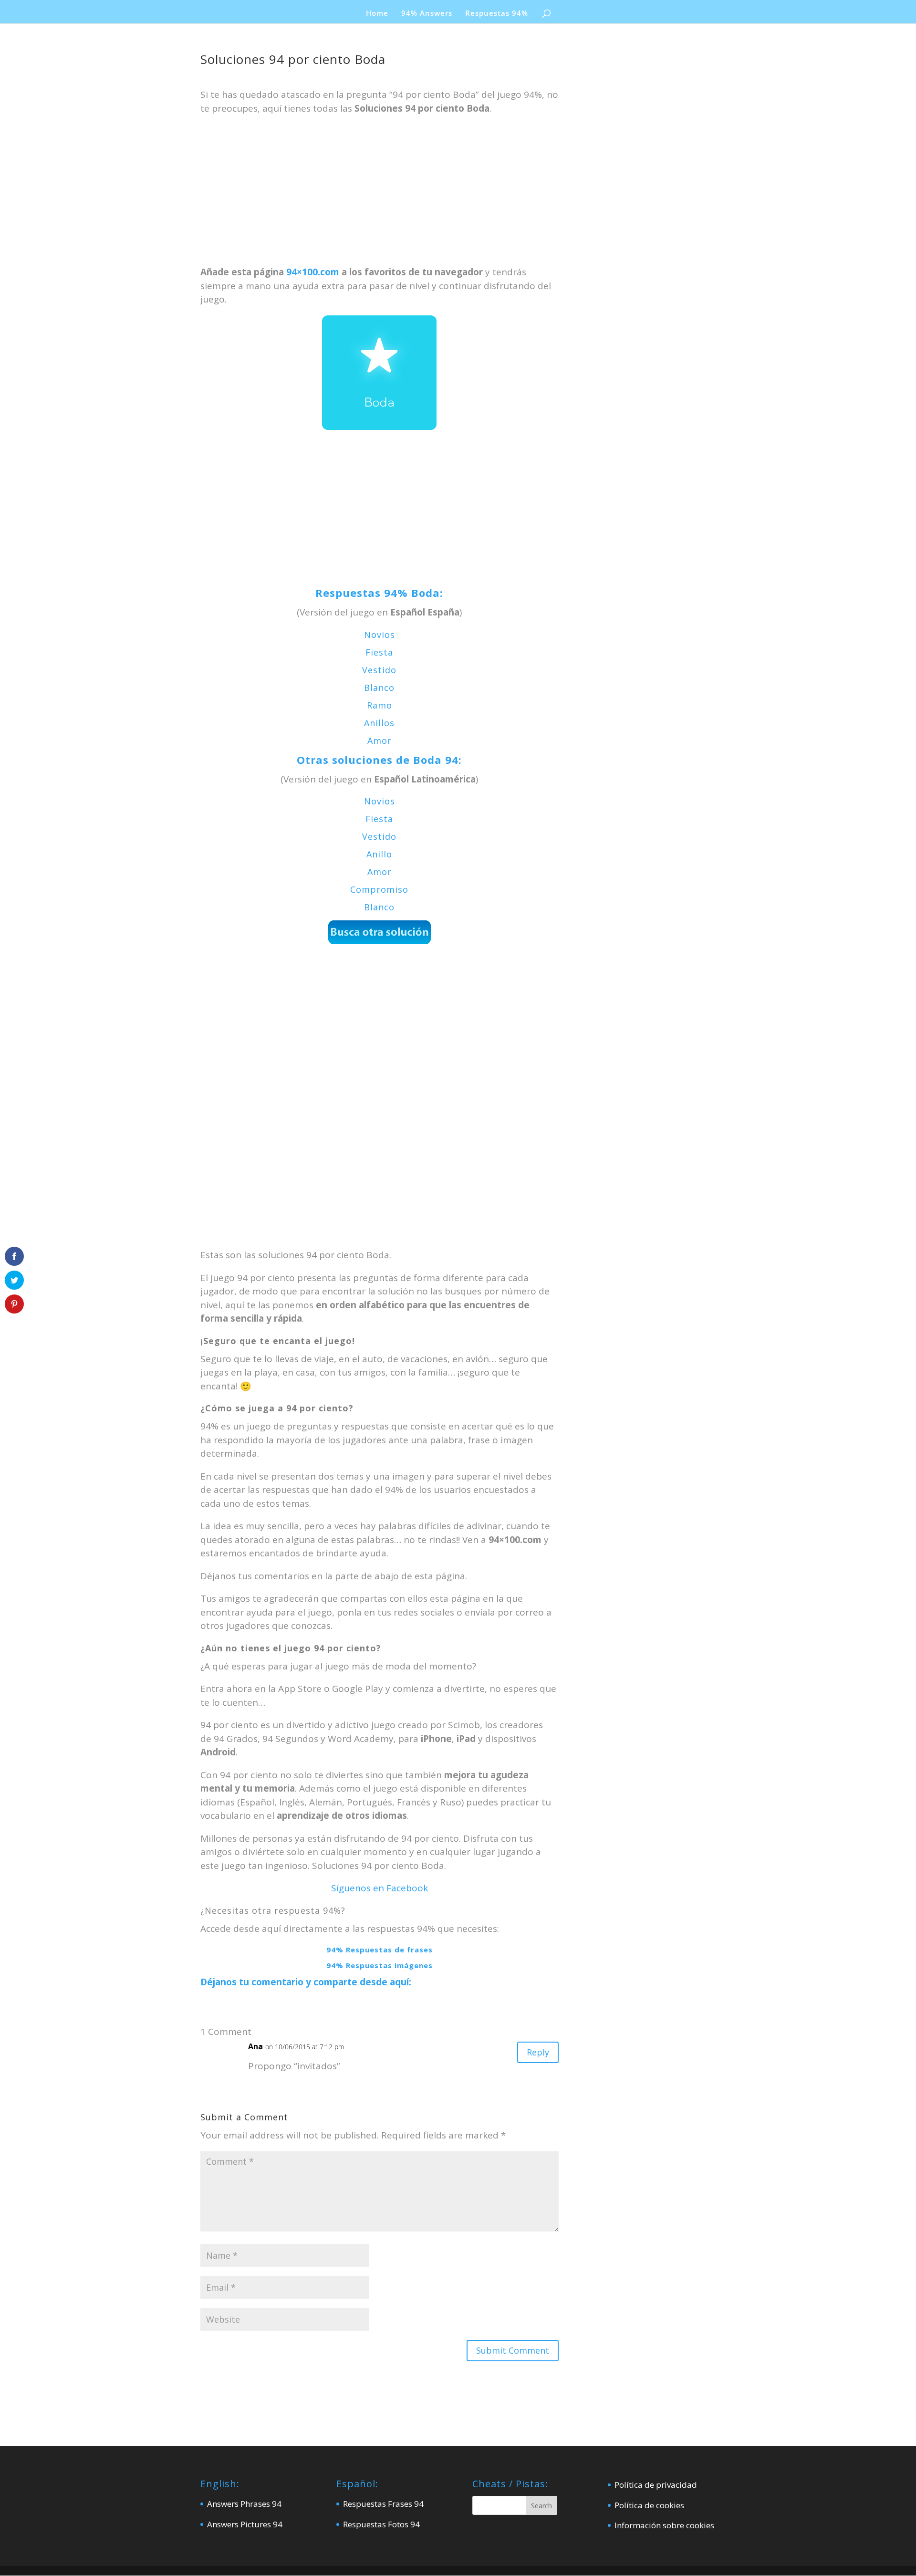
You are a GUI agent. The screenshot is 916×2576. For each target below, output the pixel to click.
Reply (538, 2052)
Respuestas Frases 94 (383, 2504)
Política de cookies (649, 2505)
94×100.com (313, 272)
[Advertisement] (380, 195)
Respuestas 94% (497, 14)
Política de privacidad (656, 2485)
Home (377, 14)
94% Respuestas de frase (377, 1950)
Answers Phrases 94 (244, 2504)
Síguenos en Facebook (380, 1888)
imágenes (414, 1965)
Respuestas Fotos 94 (381, 2524)
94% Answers (427, 14)
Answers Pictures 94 (245, 2524)
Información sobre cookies (664, 2525)
